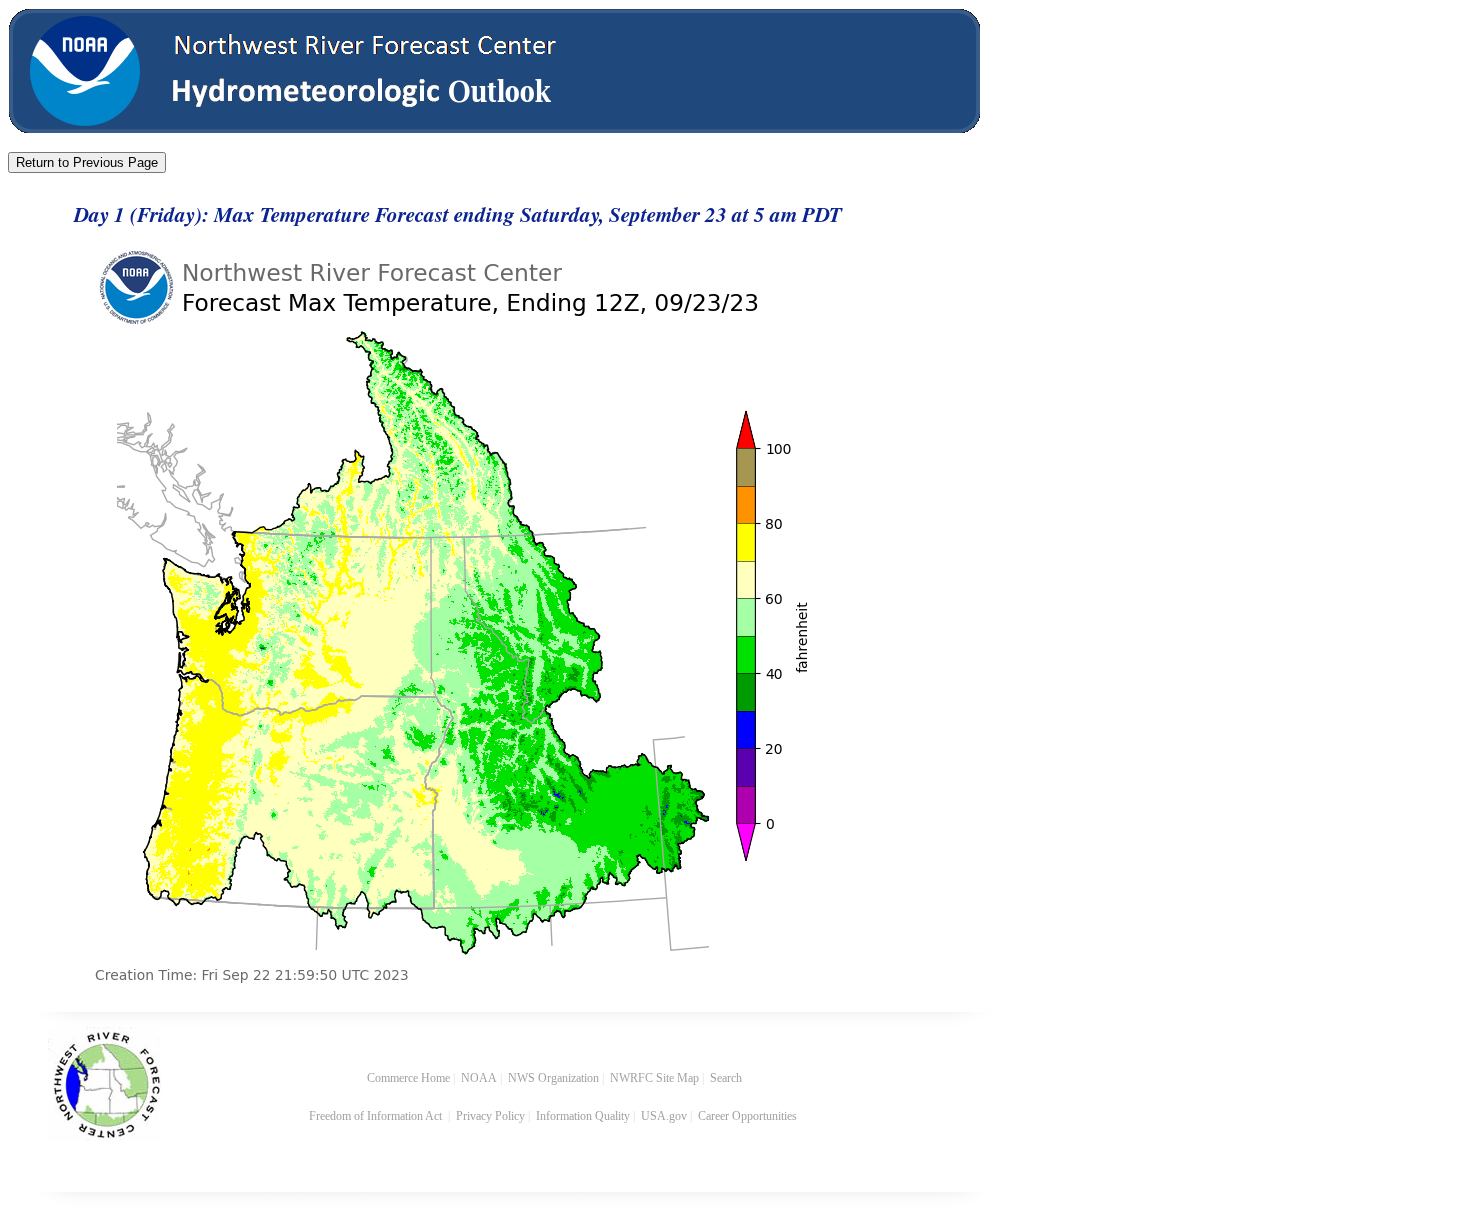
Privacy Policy (490, 1116)
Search (726, 1078)
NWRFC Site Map (654, 1078)
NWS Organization (553, 1078)
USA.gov (664, 1116)
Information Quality (583, 1116)
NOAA (479, 1078)
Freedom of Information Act (377, 1116)
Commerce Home (408, 1078)
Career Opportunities (749, 1116)
